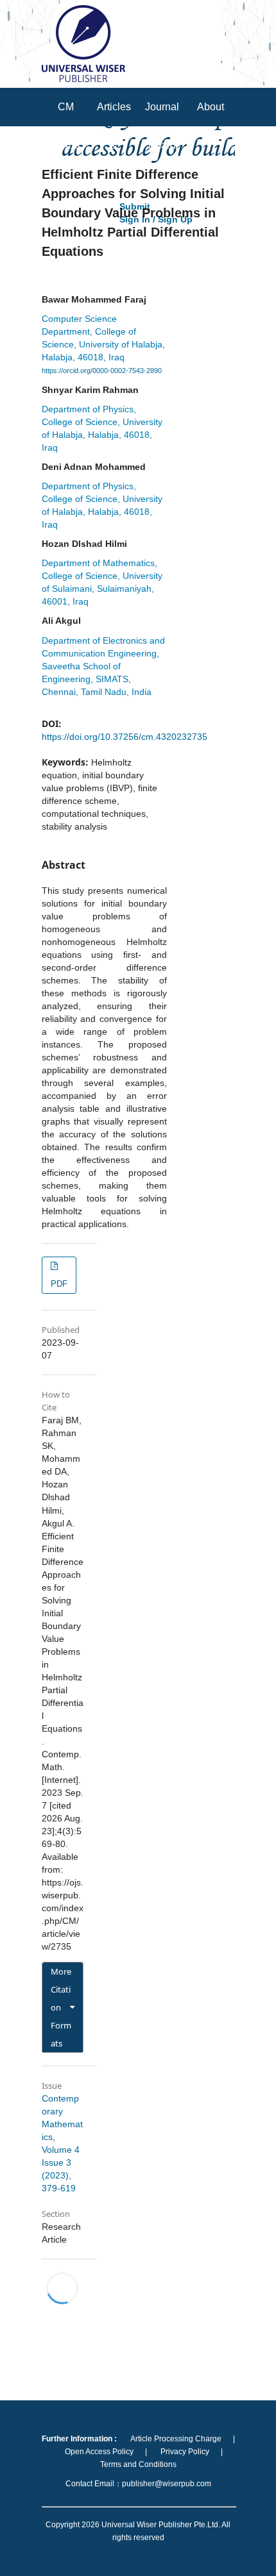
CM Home (66, 126)
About (211, 107)
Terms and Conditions (138, 2464)
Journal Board (162, 126)
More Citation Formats (61, 2007)
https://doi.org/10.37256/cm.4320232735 (125, 737)
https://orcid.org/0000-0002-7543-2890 (102, 371)
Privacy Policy (185, 2452)
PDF (59, 1284)
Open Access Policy (99, 2452)
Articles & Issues (114, 145)
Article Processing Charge (176, 2439)
